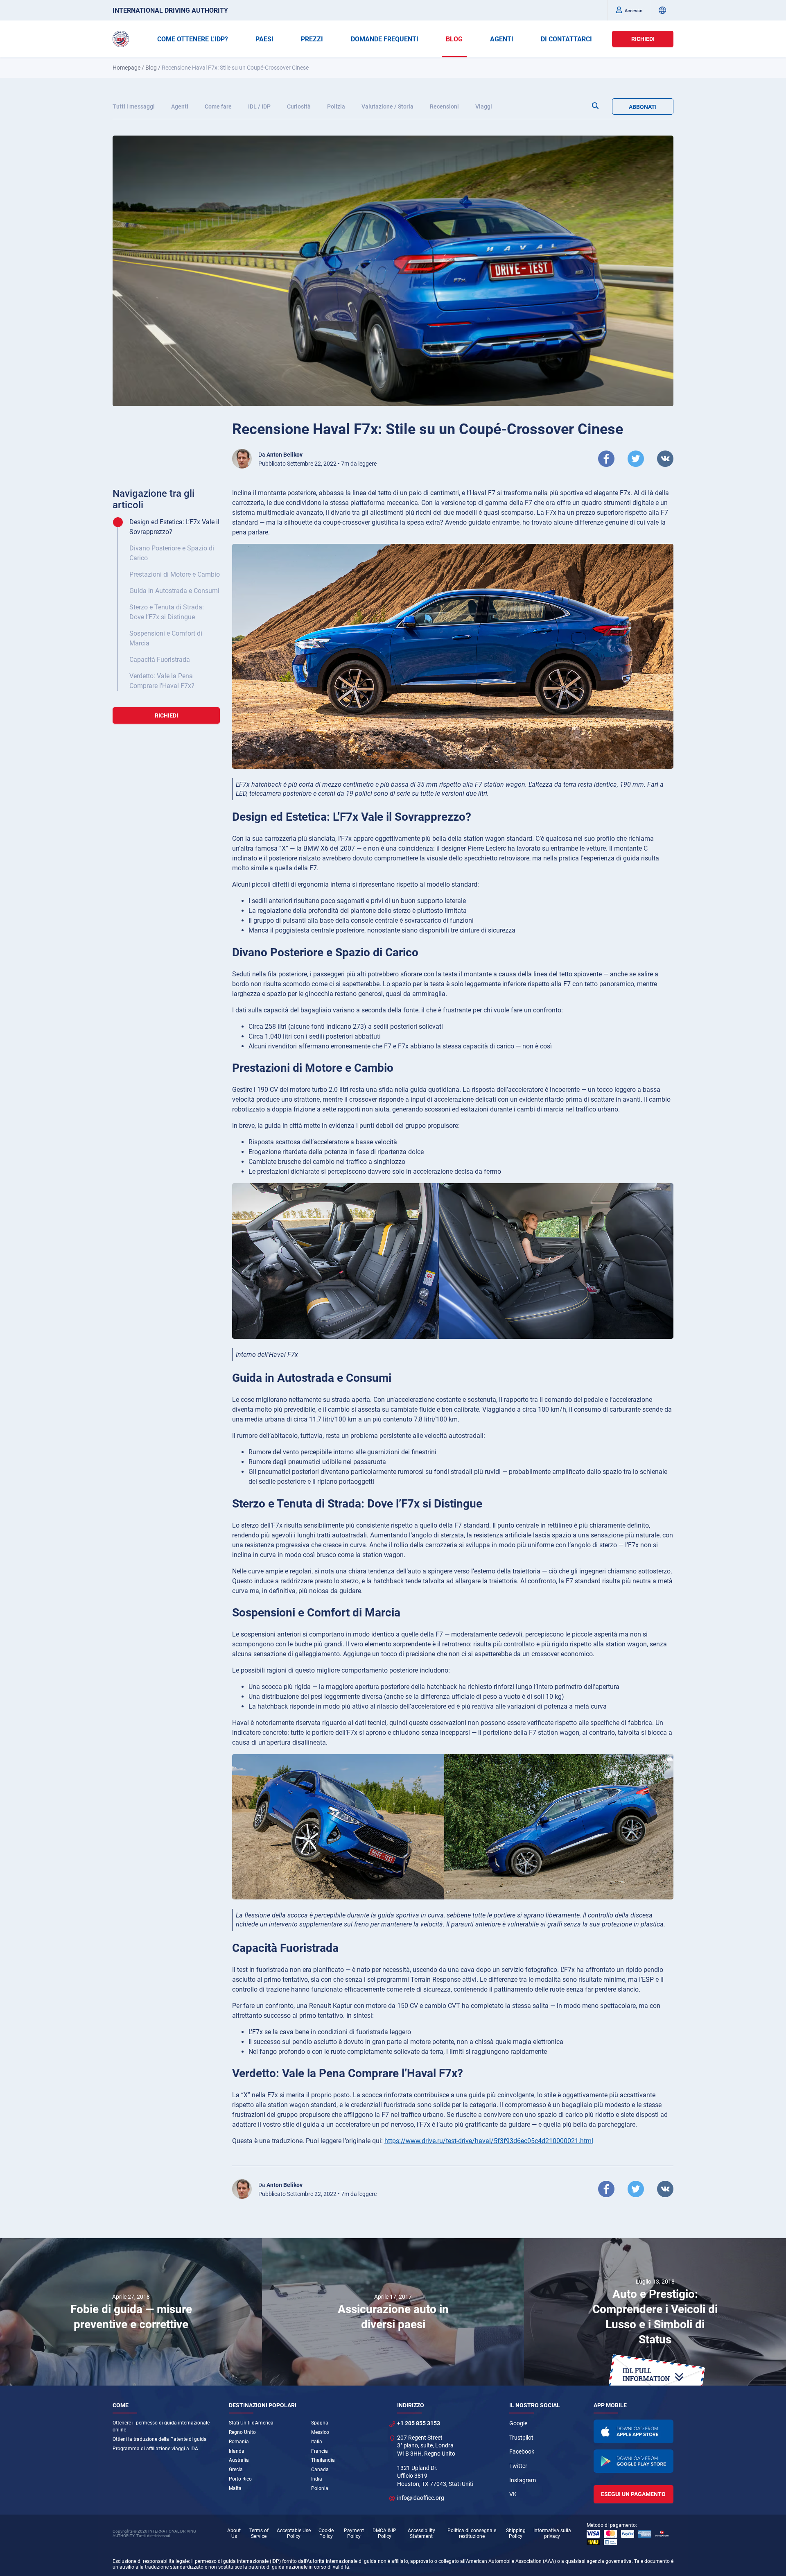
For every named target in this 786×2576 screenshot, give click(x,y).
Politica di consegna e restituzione (472, 2533)
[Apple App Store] (634, 2431)
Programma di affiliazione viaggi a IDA (155, 2449)
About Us (234, 2533)
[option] (131, 2312)
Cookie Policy (326, 2533)
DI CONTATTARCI (566, 39)
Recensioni (444, 106)
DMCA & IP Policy (384, 2533)
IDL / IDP (259, 106)
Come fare (218, 106)
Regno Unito (242, 2432)
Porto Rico (240, 2479)
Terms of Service (259, 2533)
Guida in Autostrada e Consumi (174, 591)
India (317, 2479)
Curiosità (299, 106)
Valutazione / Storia (387, 106)
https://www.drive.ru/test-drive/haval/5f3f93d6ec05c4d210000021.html (489, 2141)
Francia (320, 2451)
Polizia (336, 106)
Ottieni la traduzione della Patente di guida (160, 2439)
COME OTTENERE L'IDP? (193, 39)
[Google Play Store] (634, 2461)
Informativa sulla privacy (552, 2533)
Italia (317, 2442)
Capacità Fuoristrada (160, 660)
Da (280, 455)
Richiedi (643, 39)
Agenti (180, 106)
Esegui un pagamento (633, 2494)
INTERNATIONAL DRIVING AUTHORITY (170, 10)
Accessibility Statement (421, 2533)
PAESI (264, 39)
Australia (239, 2460)
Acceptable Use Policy (294, 2533)
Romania (239, 2442)
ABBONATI (643, 107)
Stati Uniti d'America (251, 2423)
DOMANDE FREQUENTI (385, 39)
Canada (320, 2470)
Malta (235, 2488)
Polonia (320, 2488)
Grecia (236, 2470)
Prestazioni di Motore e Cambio (175, 574)
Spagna (320, 2423)
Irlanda (237, 2451)
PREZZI (312, 39)
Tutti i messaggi (134, 106)
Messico (320, 2432)
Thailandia (323, 2460)
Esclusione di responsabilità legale (151, 2561)
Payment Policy (354, 2533)
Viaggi (484, 106)
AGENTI (502, 39)
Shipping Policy (516, 2533)
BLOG (454, 39)
